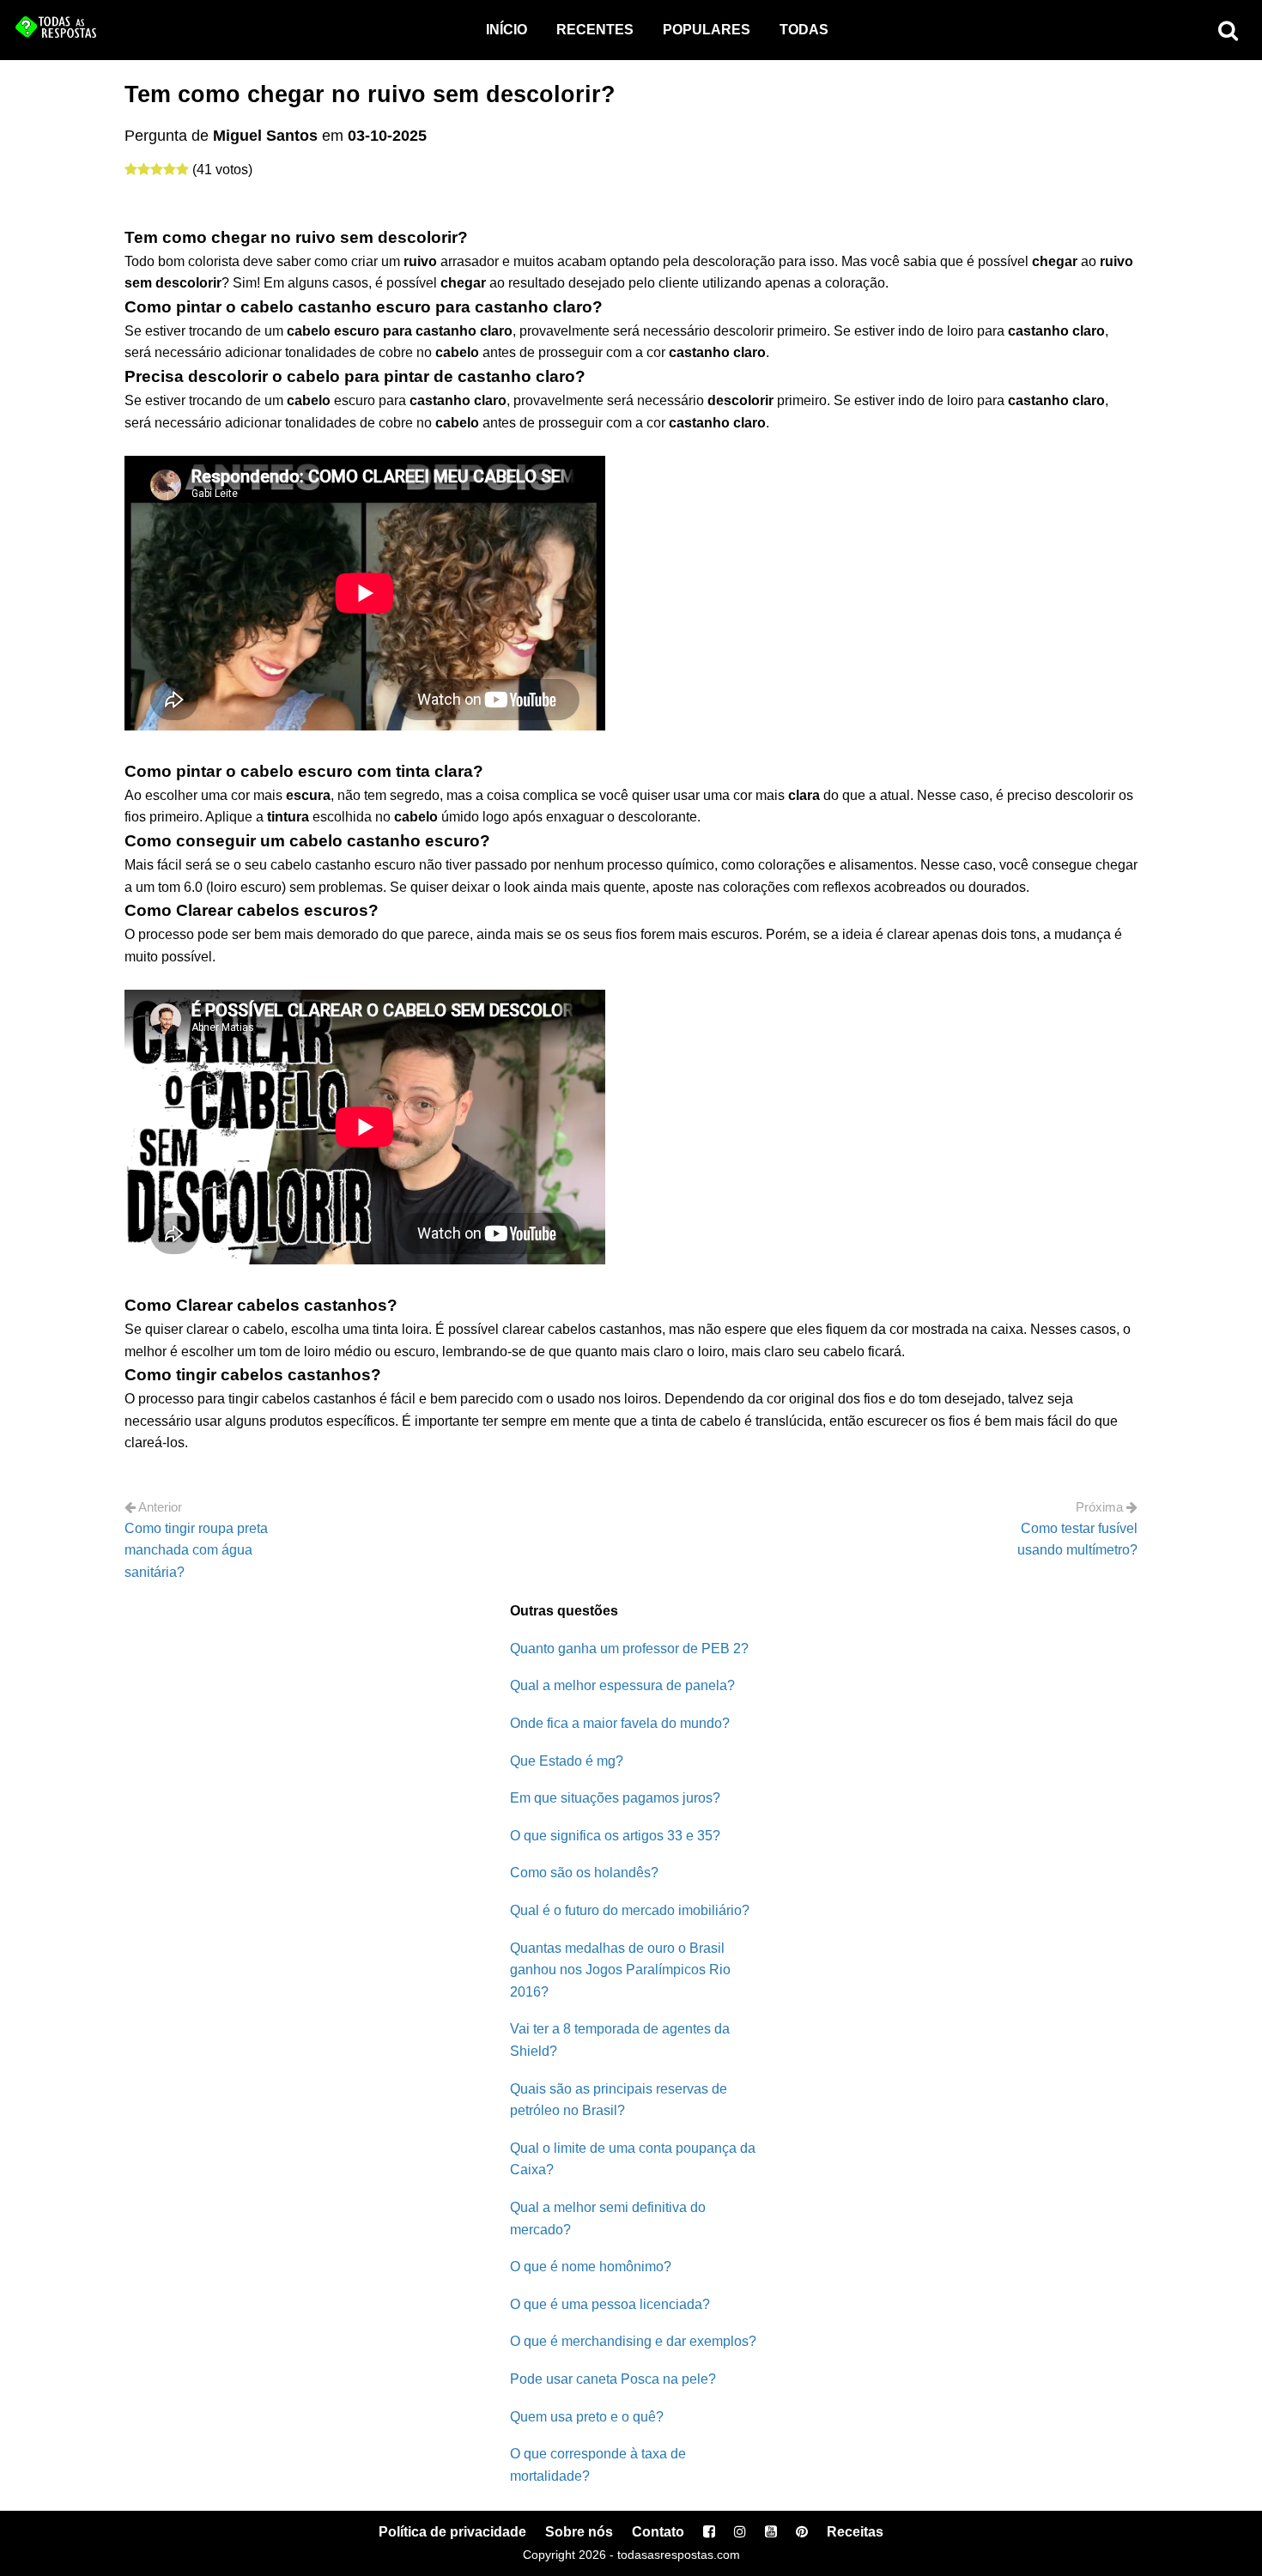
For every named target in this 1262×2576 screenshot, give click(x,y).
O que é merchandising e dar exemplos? (633, 2341)
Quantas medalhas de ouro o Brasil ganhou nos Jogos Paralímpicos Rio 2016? (620, 1970)
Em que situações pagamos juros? (615, 1798)
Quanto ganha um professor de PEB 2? (629, 1649)
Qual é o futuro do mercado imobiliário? (630, 1910)
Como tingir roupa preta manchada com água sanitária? (196, 1550)
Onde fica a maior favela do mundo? (620, 1723)
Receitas (855, 2532)
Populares (707, 30)
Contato (658, 2532)
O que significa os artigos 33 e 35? (615, 1836)
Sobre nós (579, 2532)
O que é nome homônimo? (591, 2267)
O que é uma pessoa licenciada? (610, 2304)
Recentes (595, 30)
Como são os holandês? (584, 1873)
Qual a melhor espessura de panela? (622, 1685)
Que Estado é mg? (567, 1761)
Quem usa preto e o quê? (587, 2417)
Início (507, 30)
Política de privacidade (452, 2532)
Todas (804, 30)
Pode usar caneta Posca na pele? (613, 2379)
